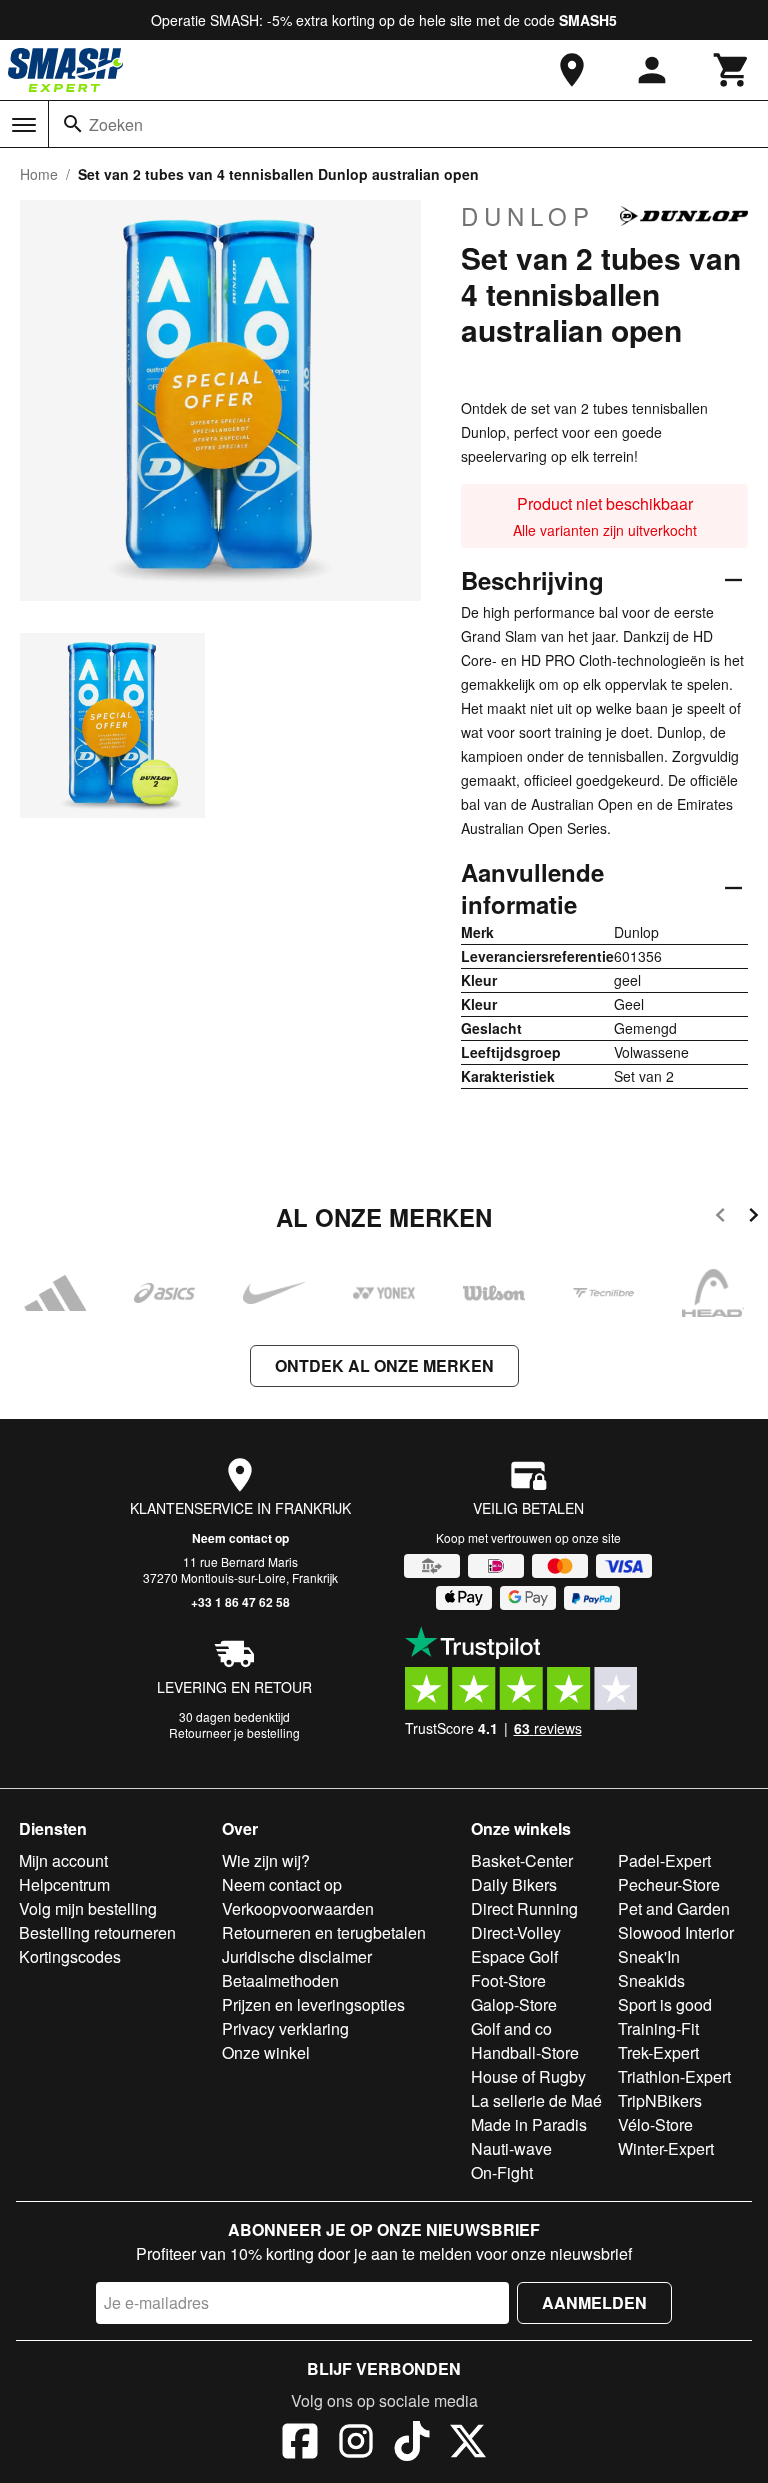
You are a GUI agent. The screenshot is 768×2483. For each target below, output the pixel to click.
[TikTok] (412, 2444)
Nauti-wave (511, 2148)
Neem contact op (240, 1538)
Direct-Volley (516, 1932)
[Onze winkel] (572, 70)
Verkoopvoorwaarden (298, 1908)
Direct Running (524, 1908)
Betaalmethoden (280, 1980)
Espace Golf (514, 1956)
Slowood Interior (676, 1932)
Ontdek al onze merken (384, 1365)
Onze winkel (266, 2052)
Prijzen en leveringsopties (313, 2004)
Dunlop (528, 216)
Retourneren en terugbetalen (324, 1932)
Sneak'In (649, 1956)
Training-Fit (658, 2028)
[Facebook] (300, 2444)
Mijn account (63, 1860)
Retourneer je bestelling (234, 1732)
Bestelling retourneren (97, 1932)
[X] (468, 2444)
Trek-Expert (658, 2052)
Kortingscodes (70, 1956)
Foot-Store (508, 1980)
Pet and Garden (674, 1908)
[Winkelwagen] (732, 70)
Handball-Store (525, 2052)
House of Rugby (528, 2076)
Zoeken (116, 124)
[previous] (720, 1218)
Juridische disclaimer (297, 1956)
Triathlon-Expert (674, 2076)
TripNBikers (660, 2100)
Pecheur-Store (669, 1884)
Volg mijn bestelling (88, 1908)
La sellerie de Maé (536, 2100)
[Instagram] (356, 2444)
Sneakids (651, 1980)
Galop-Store (514, 2004)
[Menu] (24, 125)
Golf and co (511, 2028)
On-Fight (502, 2172)
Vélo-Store (655, 2124)
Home (39, 174)
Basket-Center (522, 1860)
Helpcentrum (64, 1884)
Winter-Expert (666, 2148)
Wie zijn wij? (266, 1860)
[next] (753, 1218)
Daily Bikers (514, 1884)
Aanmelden (594, 2302)
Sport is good (665, 2004)
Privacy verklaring (285, 2028)
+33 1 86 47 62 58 (240, 1602)
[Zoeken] (73, 124)
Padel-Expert (664, 1860)
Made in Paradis (529, 2124)
